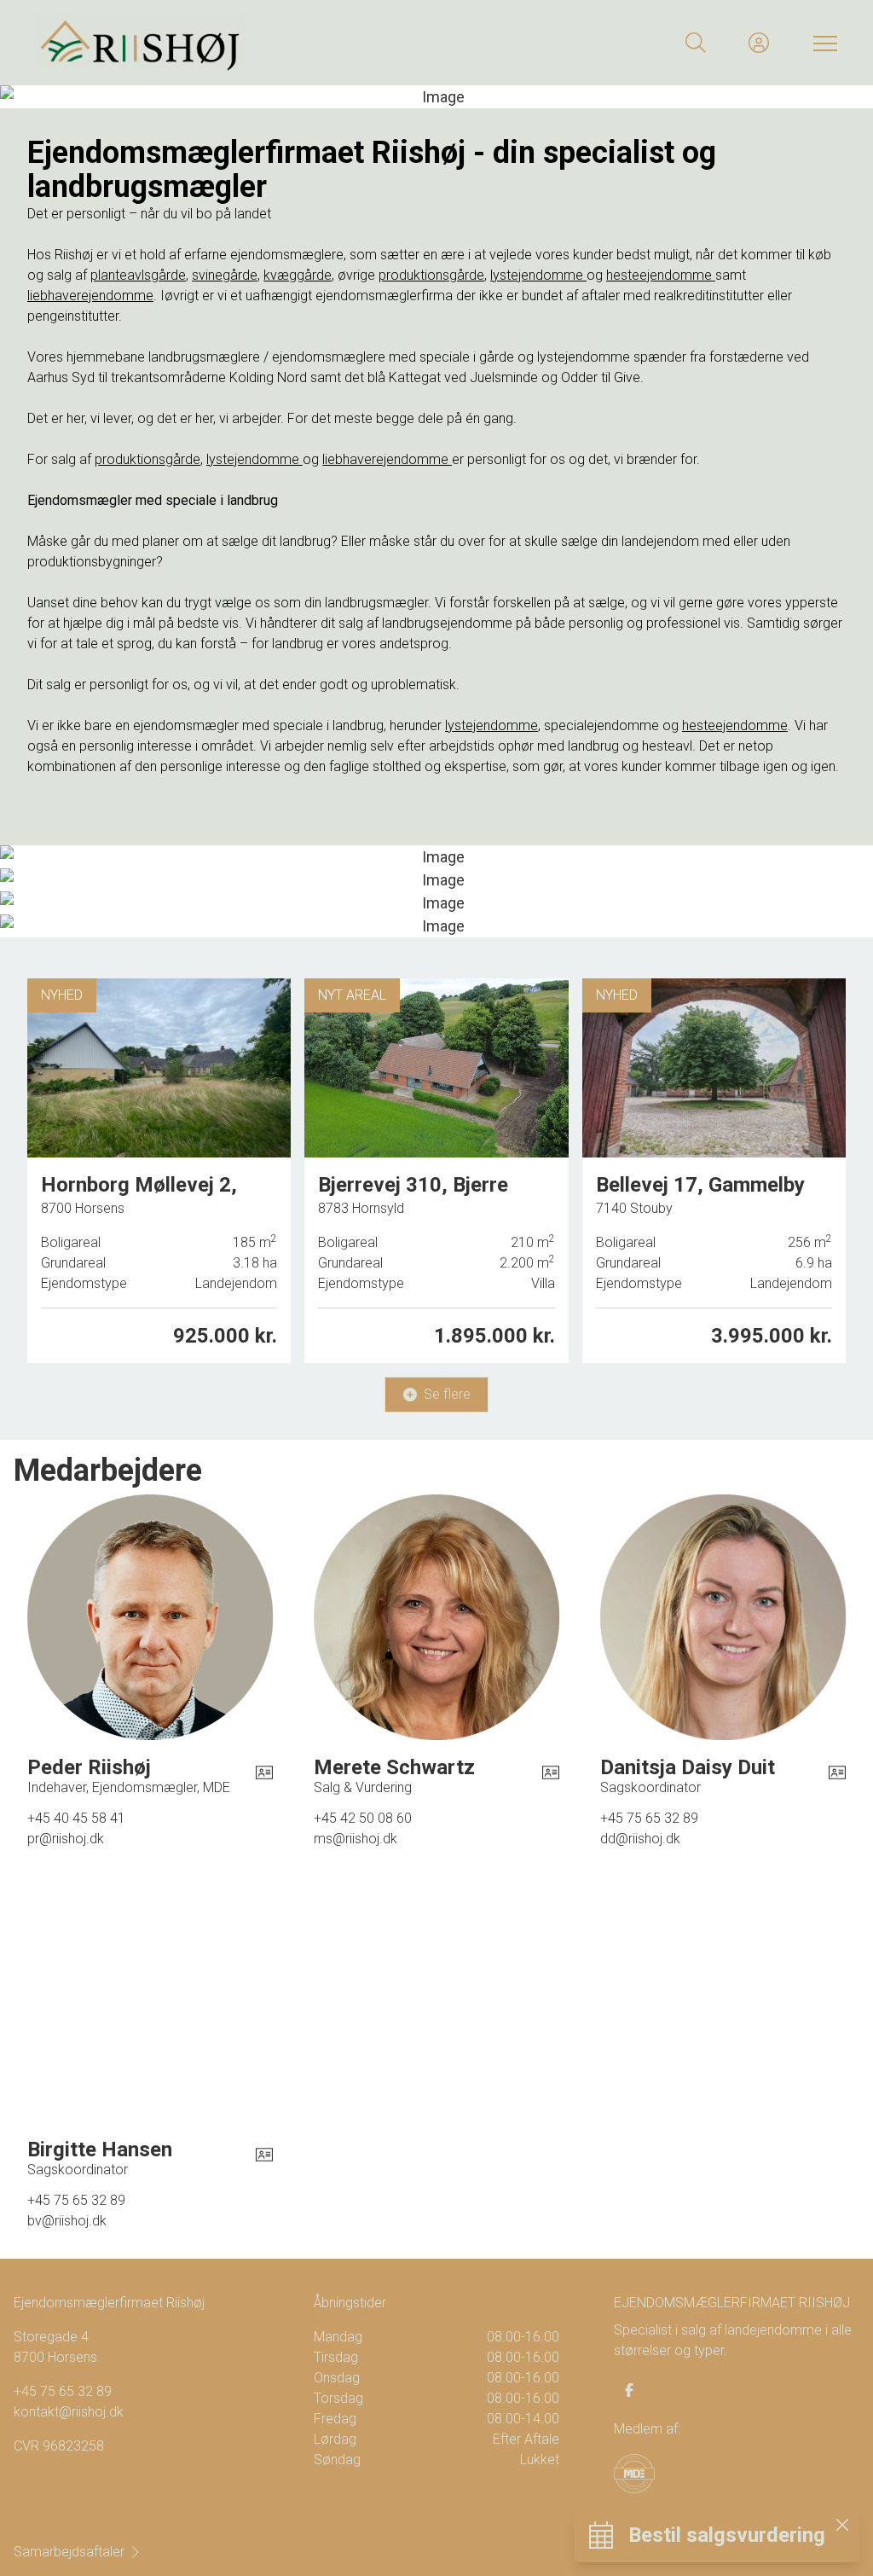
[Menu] (822, 43)
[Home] (235, 43)
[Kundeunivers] (759, 43)
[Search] (696, 43)
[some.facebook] (629, 2390)
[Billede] (436, 857)
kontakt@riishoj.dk (69, 2412)
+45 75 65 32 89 (63, 2391)
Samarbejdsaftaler (69, 2552)
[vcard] (264, 1775)
